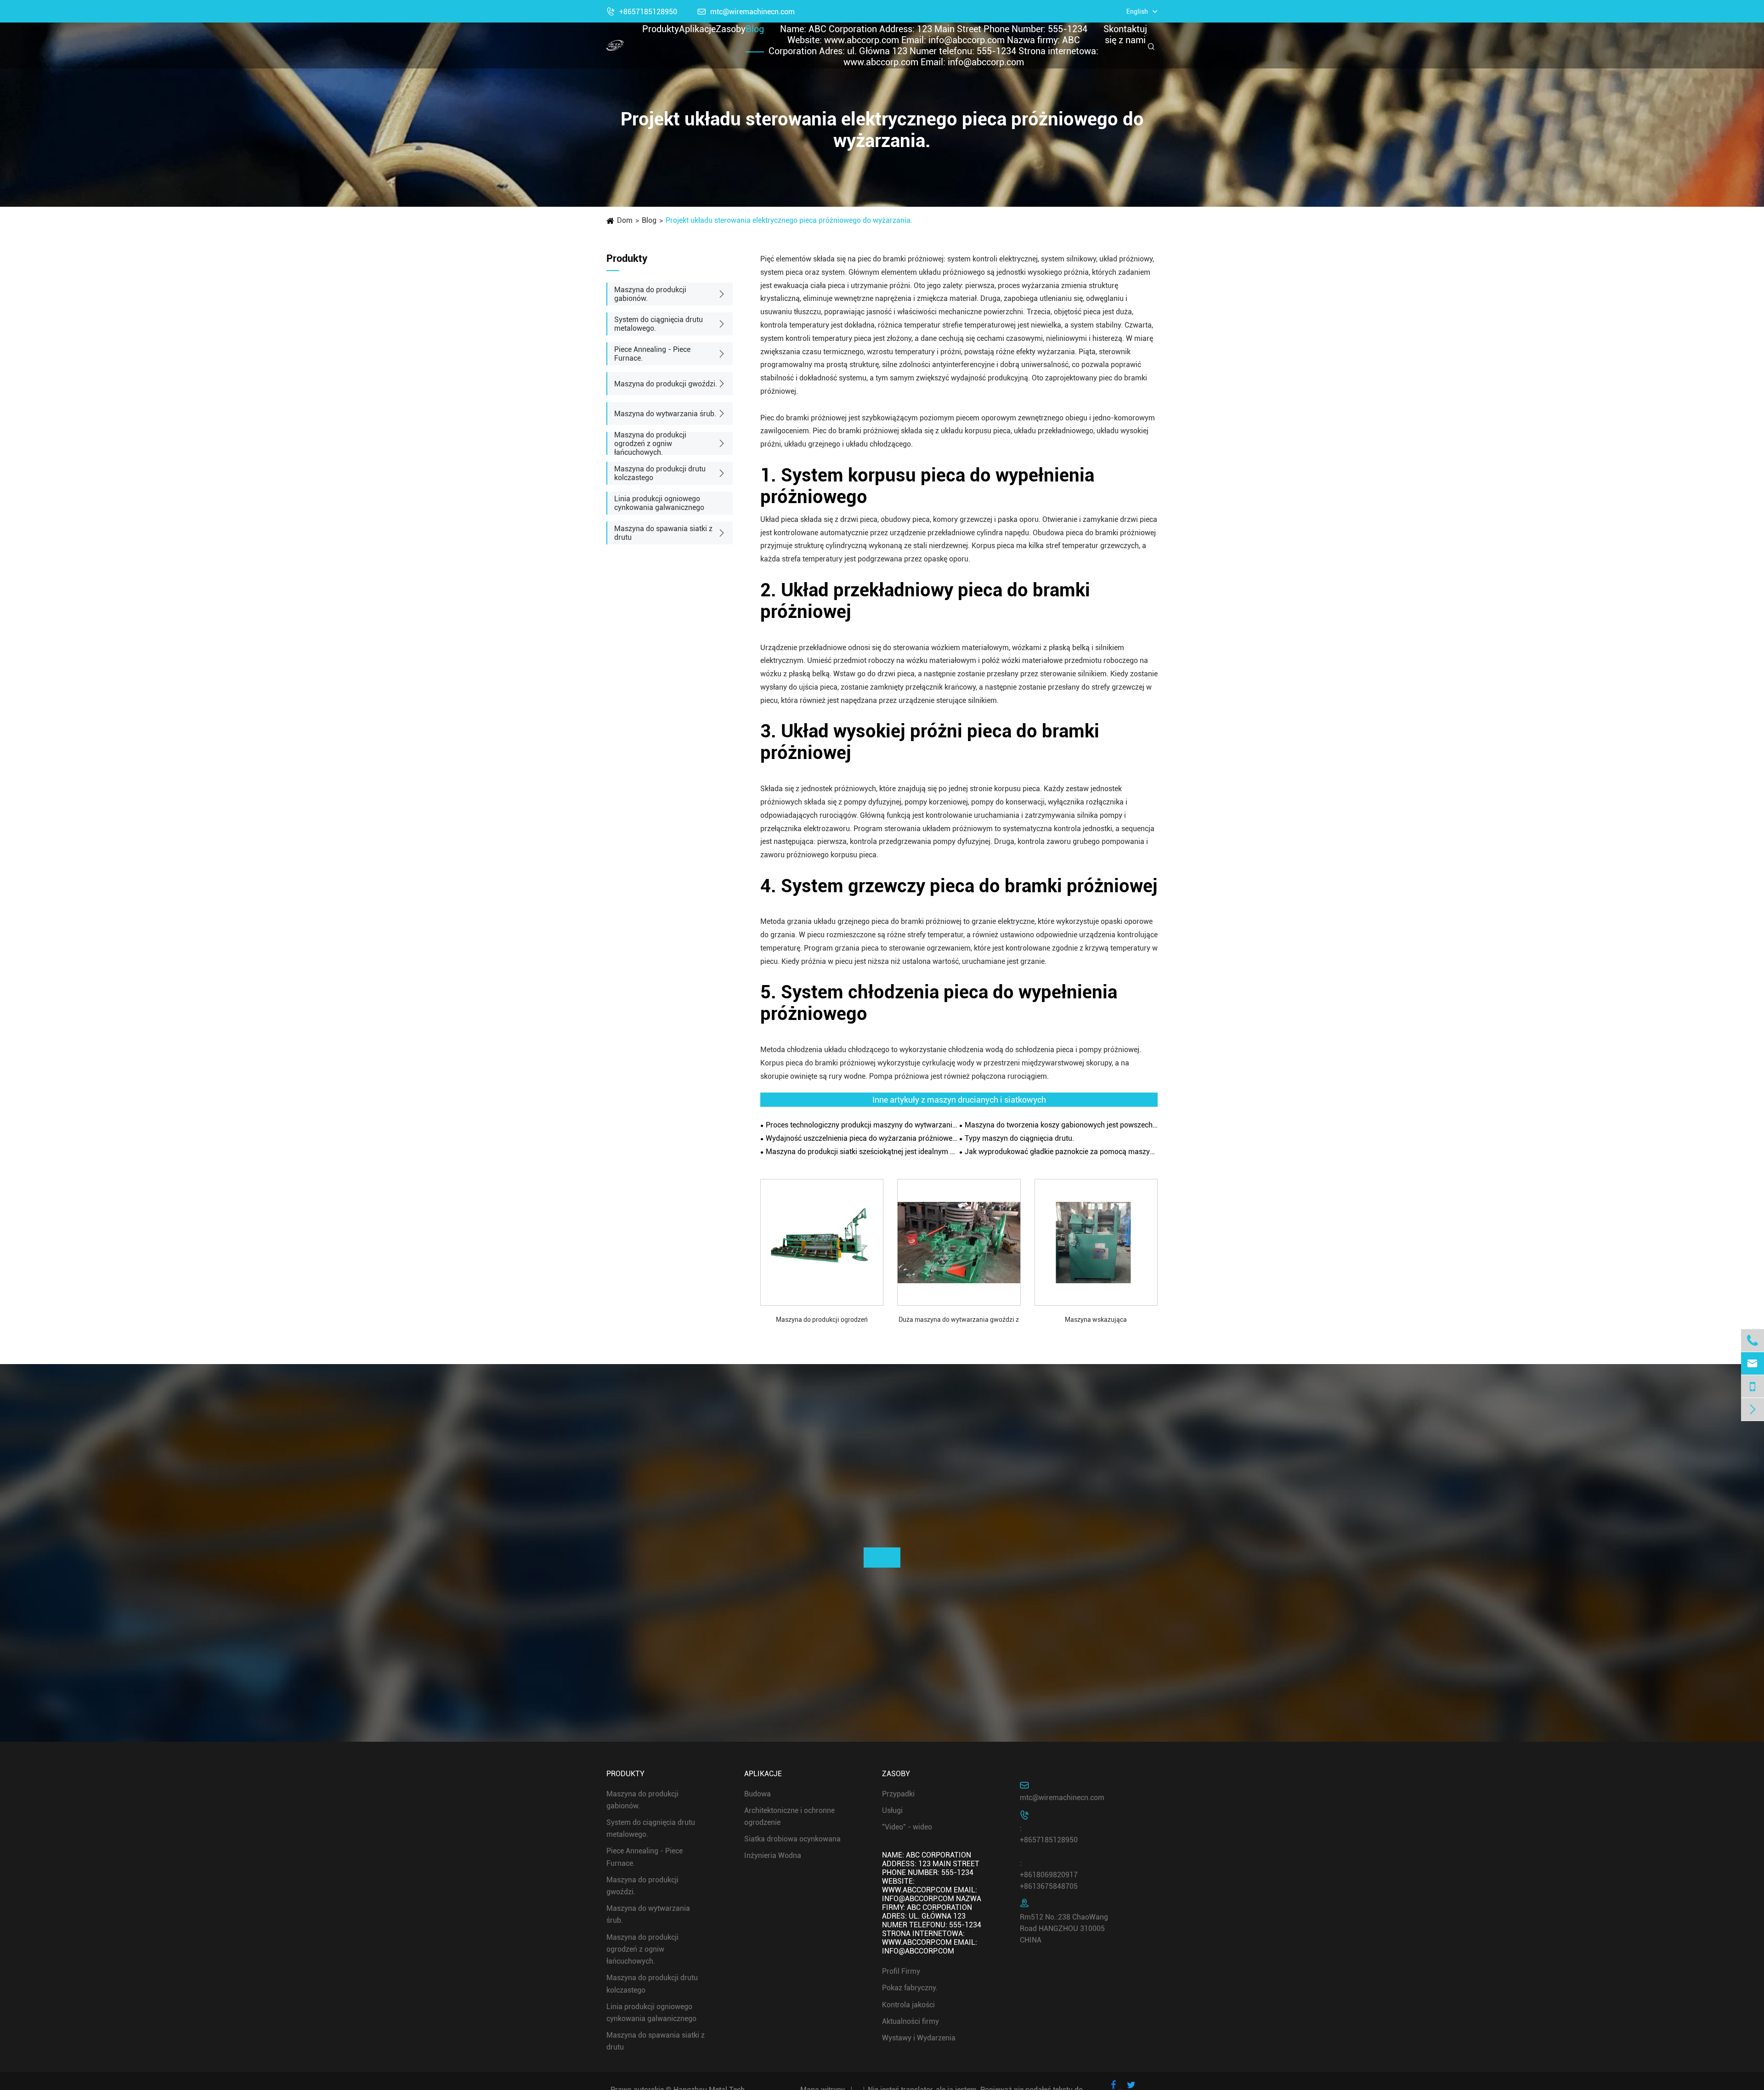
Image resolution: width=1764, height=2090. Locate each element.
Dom (625, 220)
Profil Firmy (901, 1971)
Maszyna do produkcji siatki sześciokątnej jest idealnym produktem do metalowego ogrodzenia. (862, 1152)
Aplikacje (697, 29)
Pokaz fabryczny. (910, 1988)
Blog (755, 29)
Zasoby (731, 29)
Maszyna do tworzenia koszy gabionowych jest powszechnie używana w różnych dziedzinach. (1061, 1125)
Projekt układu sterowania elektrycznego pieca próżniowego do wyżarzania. (789, 220)
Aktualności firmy (910, 2021)
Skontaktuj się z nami (1125, 34)
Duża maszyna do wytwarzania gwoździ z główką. (959, 1320)
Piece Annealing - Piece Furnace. (652, 354)
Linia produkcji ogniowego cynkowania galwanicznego (659, 503)
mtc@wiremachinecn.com (1062, 1798)
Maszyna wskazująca (1096, 1320)
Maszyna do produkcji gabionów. (650, 294)
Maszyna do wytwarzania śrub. (665, 414)
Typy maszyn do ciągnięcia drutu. (1019, 1138)
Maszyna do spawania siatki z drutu (663, 533)
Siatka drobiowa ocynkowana (792, 1839)
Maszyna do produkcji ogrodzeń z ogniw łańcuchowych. (650, 444)
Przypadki (898, 1794)
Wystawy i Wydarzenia (919, 2038)
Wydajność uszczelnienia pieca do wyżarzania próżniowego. (862, 1138)
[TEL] (1753, 1386)
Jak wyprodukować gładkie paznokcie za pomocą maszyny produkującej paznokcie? (1061, 1152)
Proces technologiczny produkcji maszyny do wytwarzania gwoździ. (862, 1125)
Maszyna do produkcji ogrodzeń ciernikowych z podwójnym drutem (822, 1320)
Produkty (661, 29)
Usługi (892, 1810)
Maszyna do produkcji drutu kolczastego (660, 473)
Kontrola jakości (908, 2005)
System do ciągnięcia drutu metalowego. (659, 324)
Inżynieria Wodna (773, 1856)
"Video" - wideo (907, 1827)
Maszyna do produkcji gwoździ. (666, 384)
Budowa (758, 1794)
